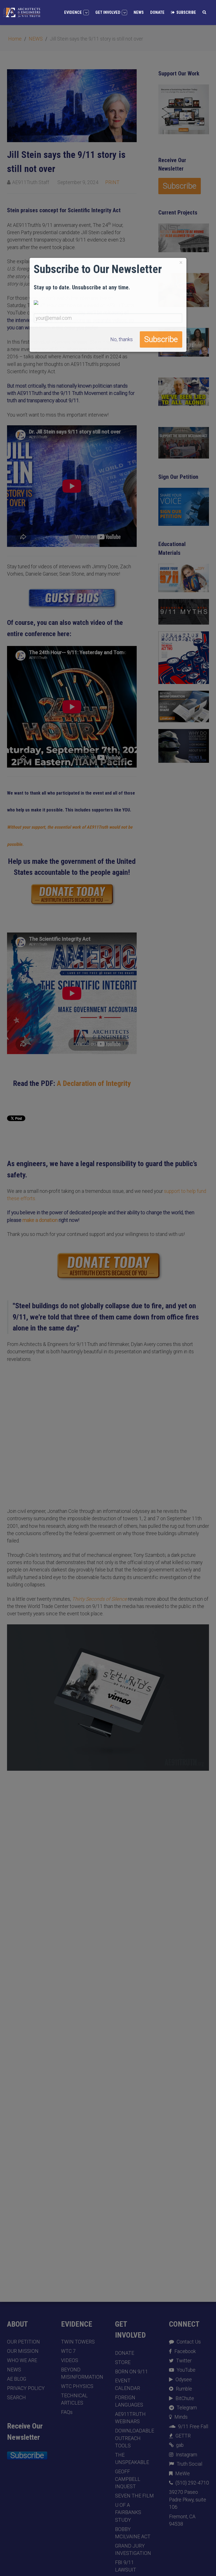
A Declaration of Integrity (94, 1083)
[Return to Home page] (22, 12)
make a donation (40, 1220)
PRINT (112, 182)
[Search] (204, 12)
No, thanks (121, 339)
